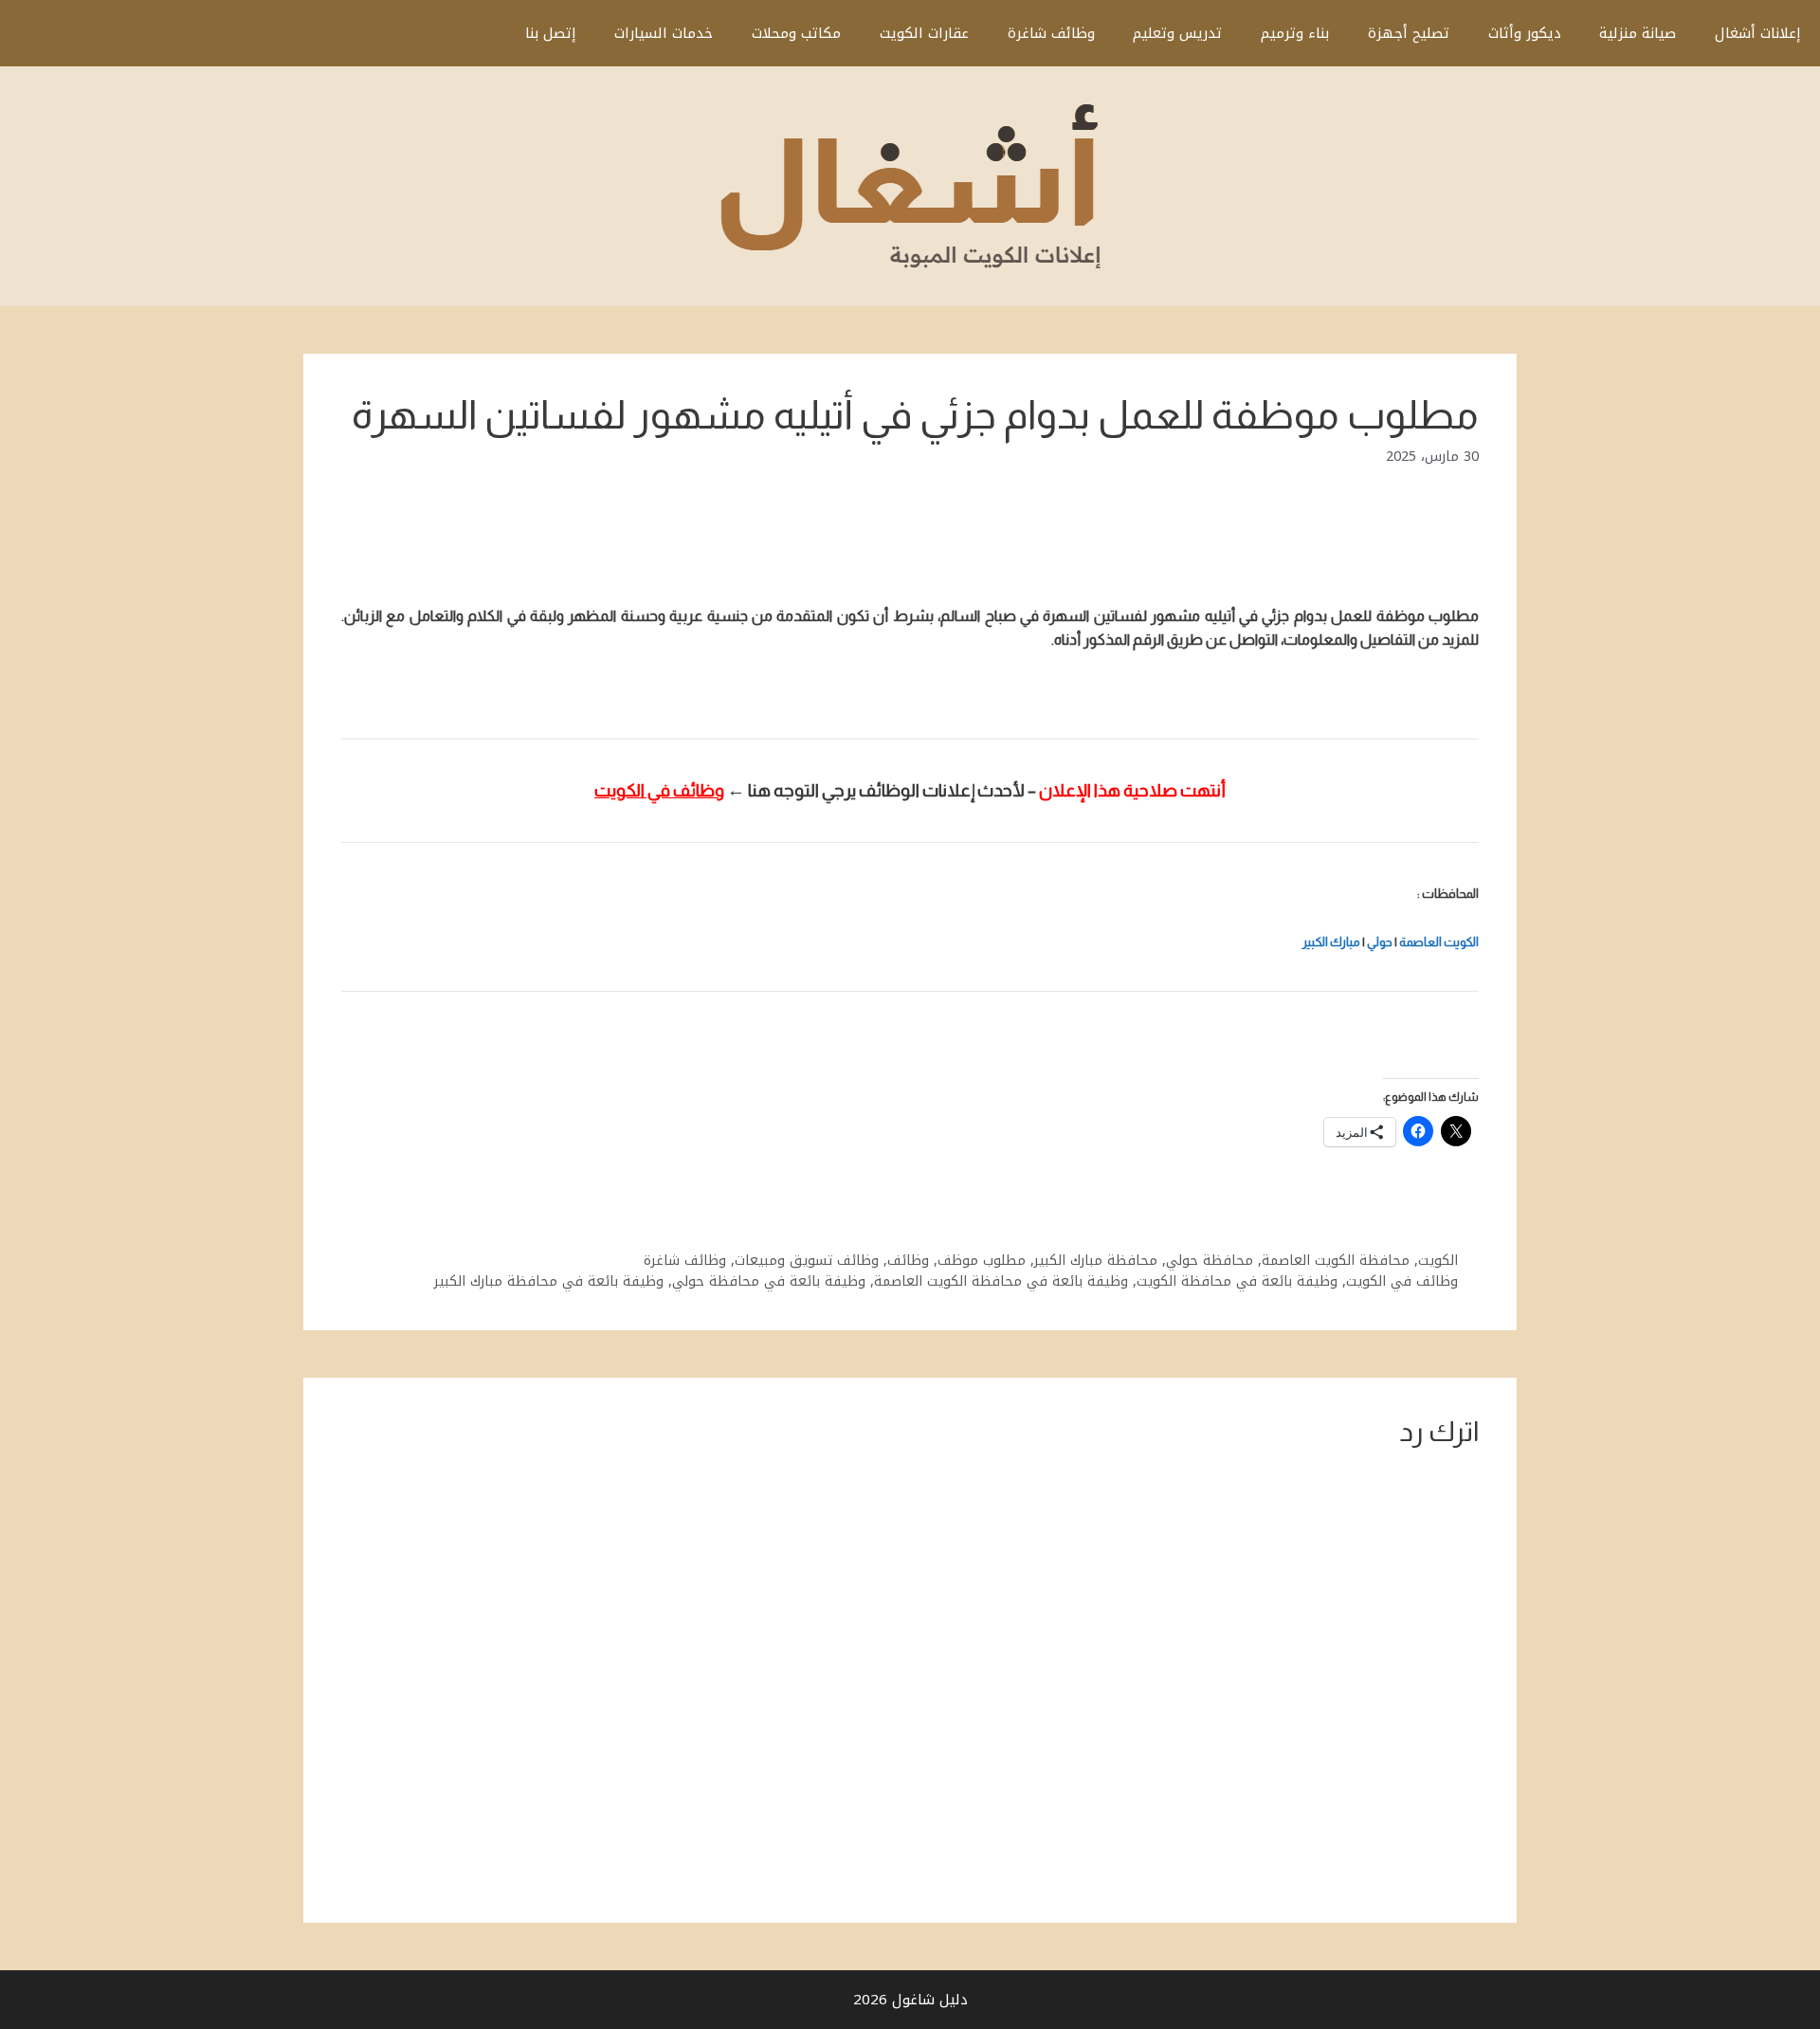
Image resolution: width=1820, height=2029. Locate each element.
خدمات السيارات (664, 33)
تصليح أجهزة (1409, 33)
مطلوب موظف (982, 1260)
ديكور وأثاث (1525, 33)
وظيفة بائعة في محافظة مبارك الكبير (549, 1281)
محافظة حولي (1210, 1260)
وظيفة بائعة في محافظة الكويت (1237, 1281)
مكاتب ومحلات (796, 33)
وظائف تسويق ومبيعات (807, 1260)
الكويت (1438, 1260)
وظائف (908, 1260)
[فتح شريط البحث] (477, 33)
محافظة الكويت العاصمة (1336, 1260)
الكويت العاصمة (1439, 942)
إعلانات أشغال (1758, 33)
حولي (1380, 942)
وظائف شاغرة (1051, 33)
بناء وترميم (1295, 33)
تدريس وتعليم (1177, 33)
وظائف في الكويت (1402, 1281)
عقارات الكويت (924, 33)
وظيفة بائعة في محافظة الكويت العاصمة (1001, 1281)
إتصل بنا (551, 33)
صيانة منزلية (1638, 33)
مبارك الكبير (1331, 942)
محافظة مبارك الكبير (1096, 1260)
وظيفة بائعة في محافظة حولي (769, 1281)
